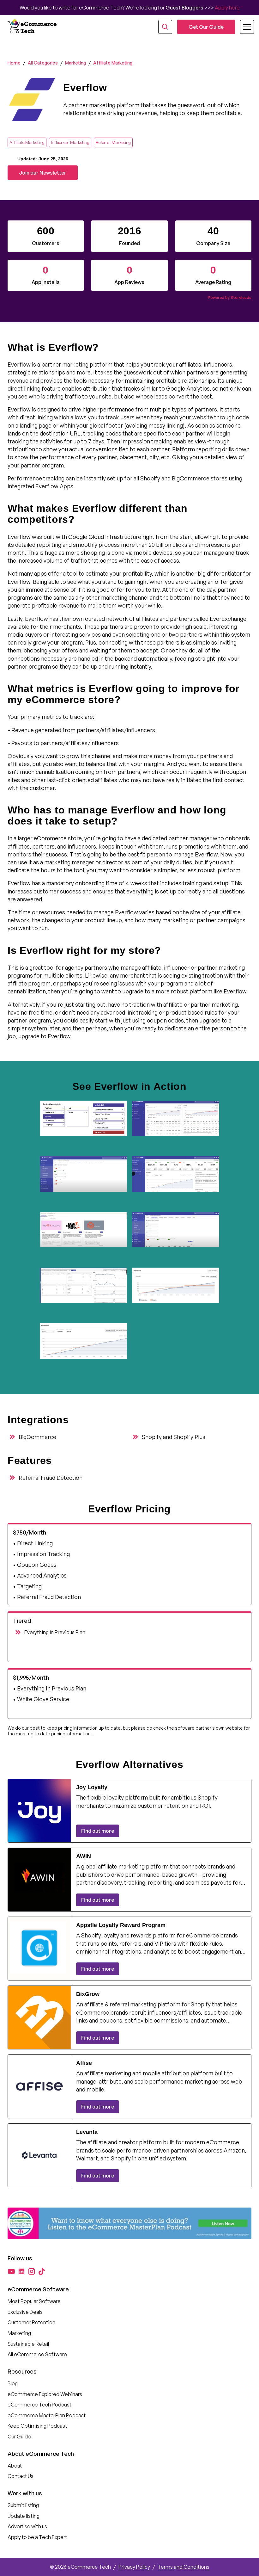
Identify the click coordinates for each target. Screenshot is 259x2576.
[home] (33, 27)
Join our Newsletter (43, 173)
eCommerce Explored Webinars (45, 2394)
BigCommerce (37, 1437)
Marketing (75, 63)
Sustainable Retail (28, 2344)
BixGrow (88, 1994)
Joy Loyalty (92, 1787)
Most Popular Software (34, 2301)
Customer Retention (31, 2322)
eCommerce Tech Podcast (39, 2405)
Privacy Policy (134, 2567)
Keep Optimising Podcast (37, 2426)
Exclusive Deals (25, 2312)
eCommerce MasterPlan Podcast (47, 2415)
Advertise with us (27, 2526)
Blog (13, 2383)
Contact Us (21, 2476)
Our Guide (19, 2437)
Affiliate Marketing (113, 63)
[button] (243, 27)
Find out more (98, 1831)
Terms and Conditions (184, 2567)
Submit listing (23, 2505)
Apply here (227, 8)
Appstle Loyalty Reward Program (121, 1925)
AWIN (84, 1856)
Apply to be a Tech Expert (37, 2537)
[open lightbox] (84, 1126)
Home (14, 63)
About (15, 2466)
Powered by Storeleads (230, 297)
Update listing (24, 2516)
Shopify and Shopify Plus (174, 1437)
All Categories (43, 63)
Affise (84, 2063)
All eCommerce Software (37, 2354)
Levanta (87, 2132)
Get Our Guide (206, 27)
